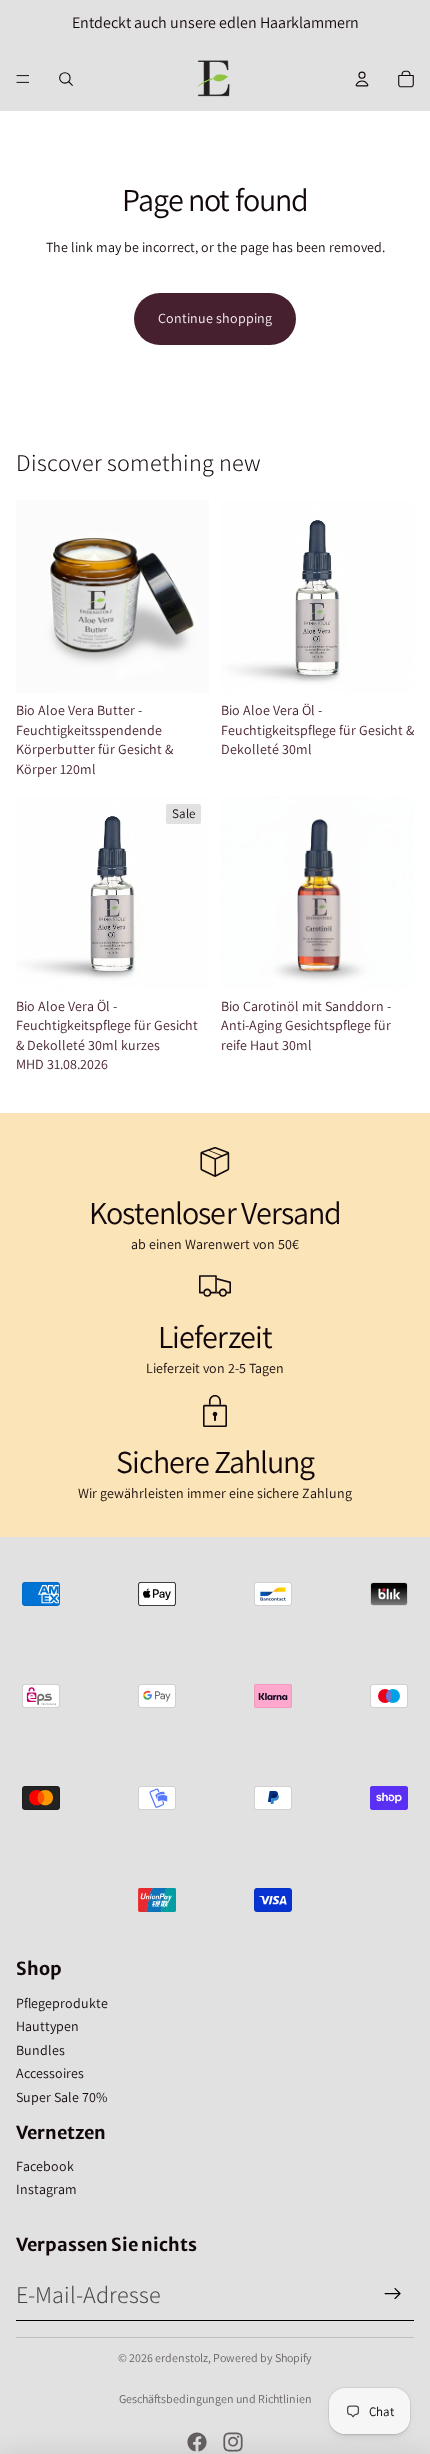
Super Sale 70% (61, 2097)
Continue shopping (215, 318)
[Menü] (23, 79)
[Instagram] (233, 2442)
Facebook (45, 2166)
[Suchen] (66, 79)
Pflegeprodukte (62, 2003)
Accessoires (50, 2073)
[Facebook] (197, 2442)
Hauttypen (47, 2026)
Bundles (40, 2050)
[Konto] (362, 79)
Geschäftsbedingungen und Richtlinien (215, 2398)
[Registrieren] (393, 2294)
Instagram (46, 2189)
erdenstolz (181, 2357)
